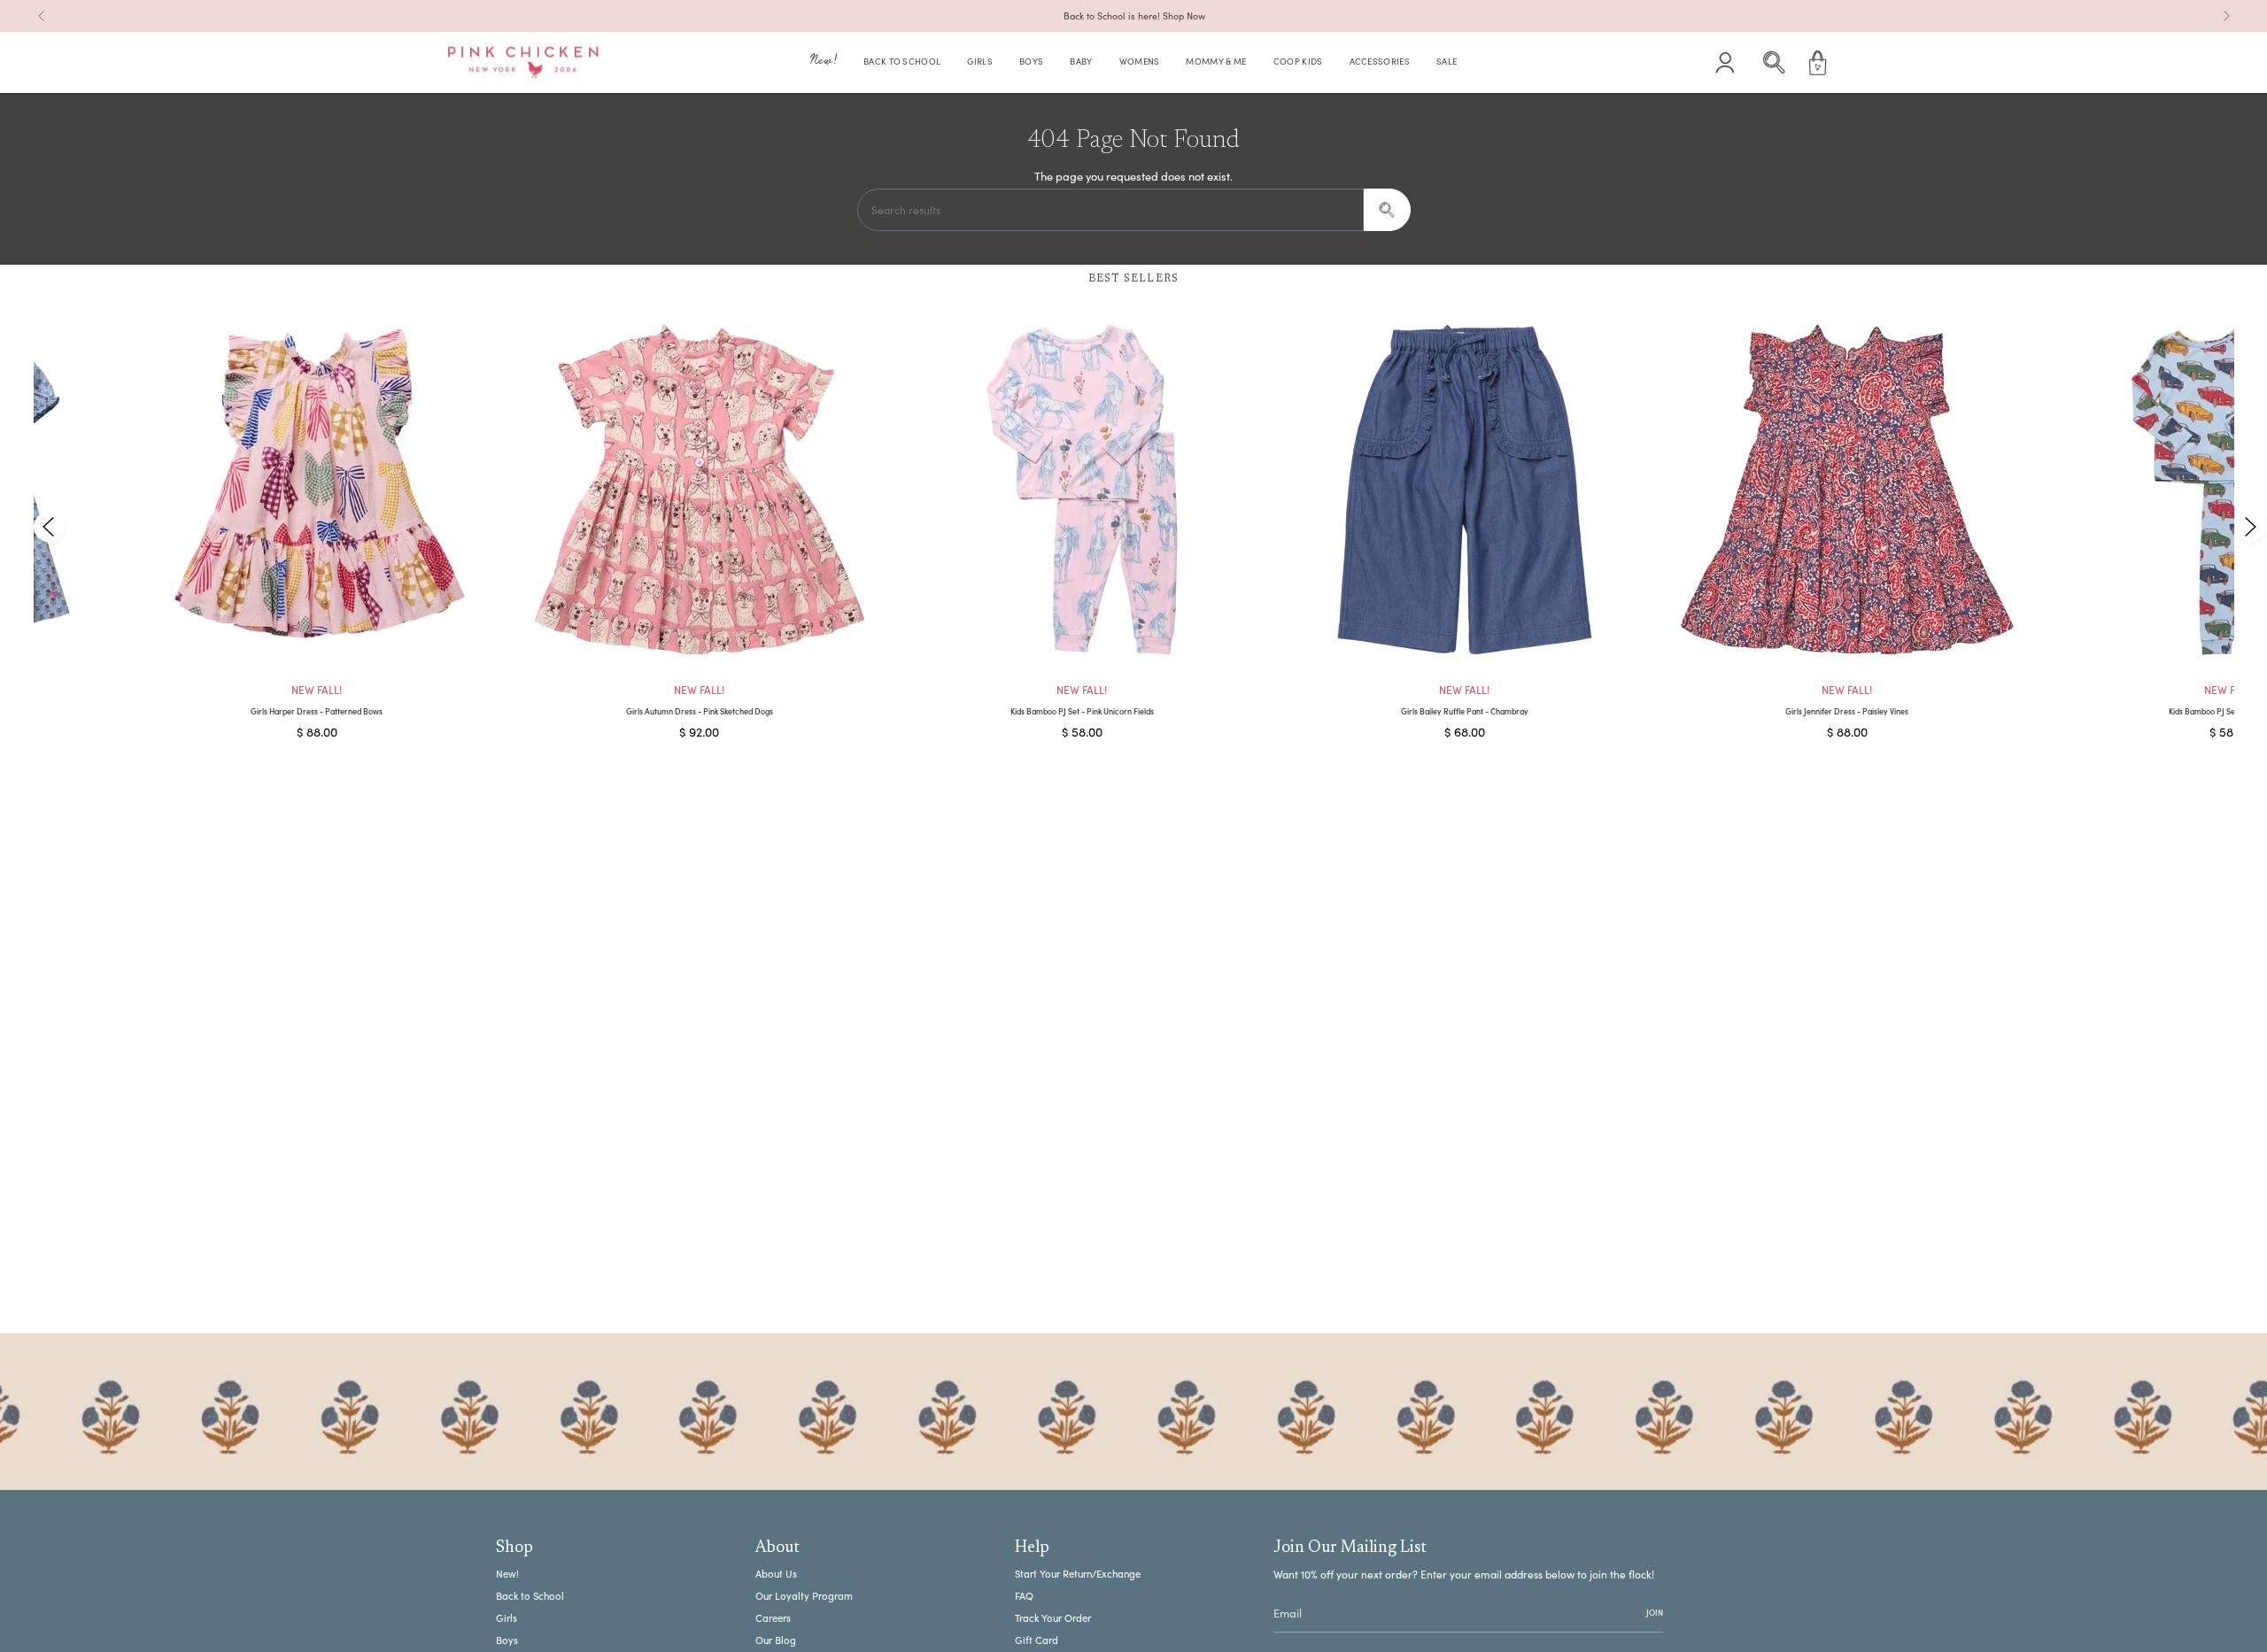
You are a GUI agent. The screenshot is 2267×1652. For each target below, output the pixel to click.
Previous (49, 526)
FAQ (1024, 1596)
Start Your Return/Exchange (1078, 1574)
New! (507, 1574)
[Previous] (42, 16)
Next (2249, 526)
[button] (824, 63)
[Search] (1387, 210)
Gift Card (1037, 1640)
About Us (776, 1574)
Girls (507, 1618)
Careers (773, 1618)
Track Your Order (1053, 1618)
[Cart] (1818, 63)
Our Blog (776, 1640)
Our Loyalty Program (804, 1596)
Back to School (530, 1596)
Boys (507, 1640)
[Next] (2226, 16)
